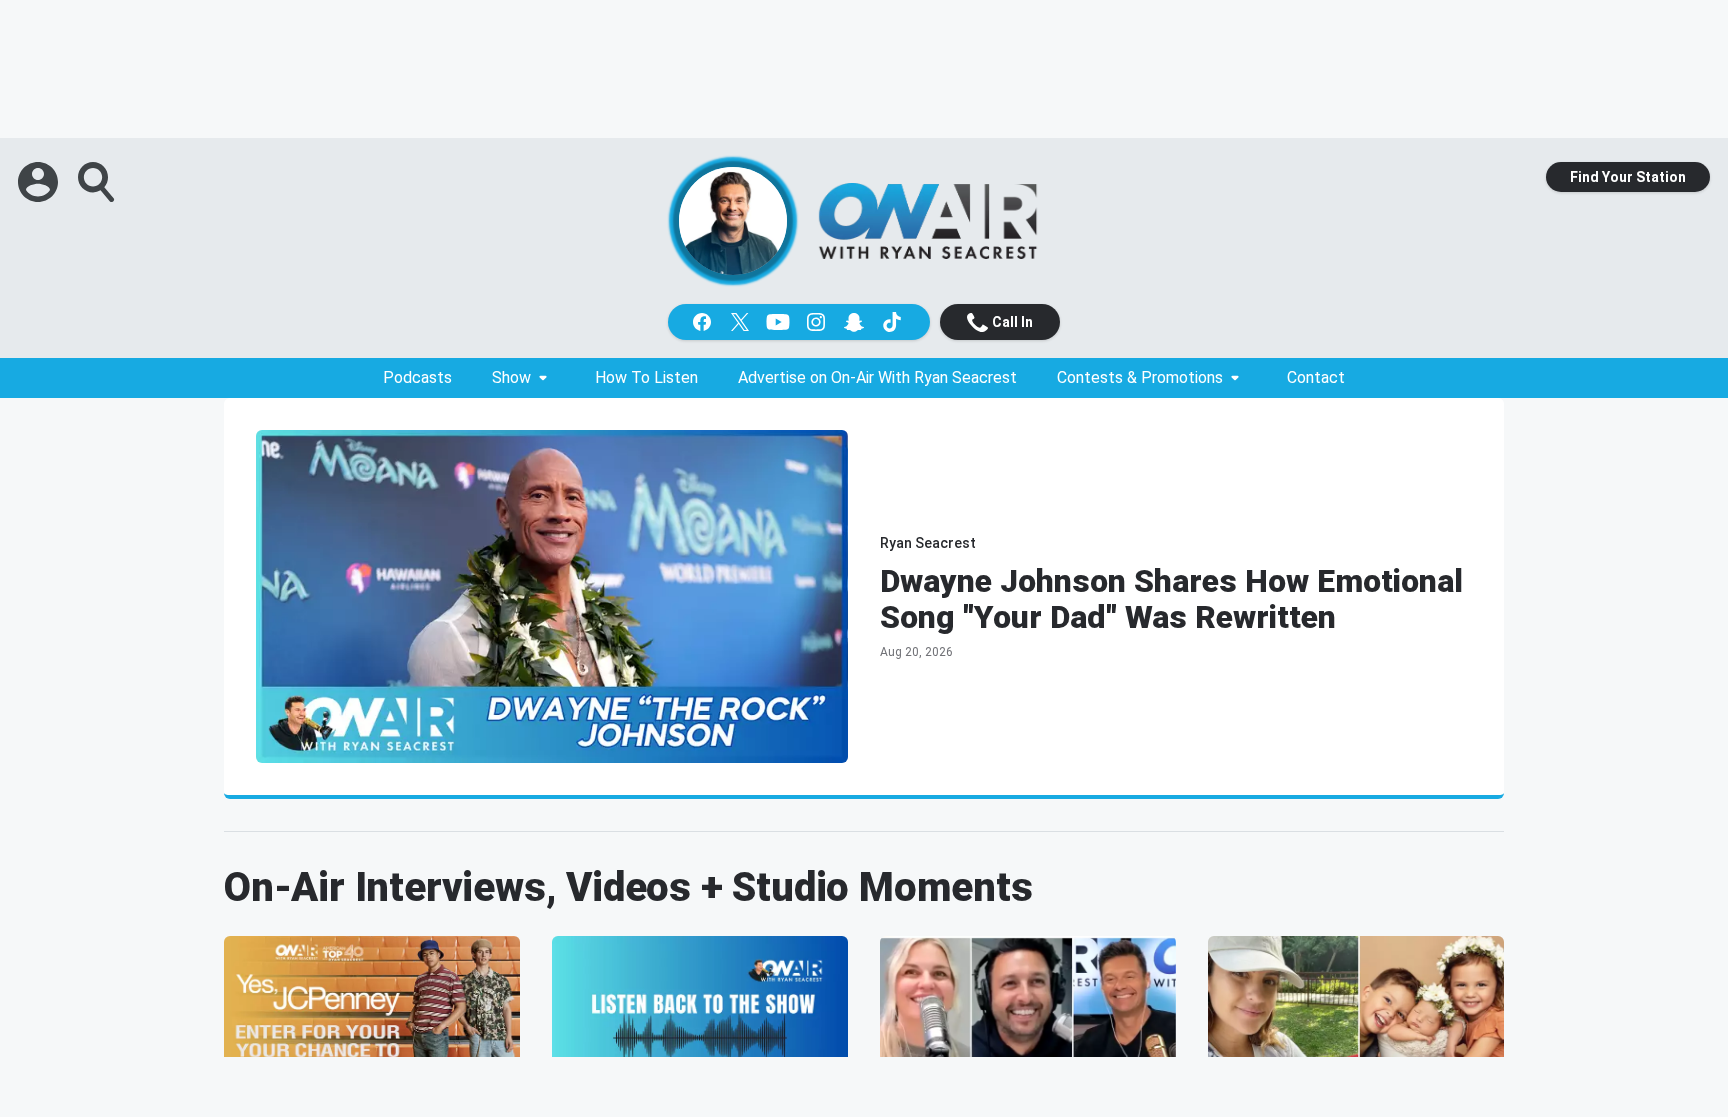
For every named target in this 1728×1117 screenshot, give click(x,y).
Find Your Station (1628, 177)
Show (511, 377)
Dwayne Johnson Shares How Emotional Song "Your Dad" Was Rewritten (1171, 599)
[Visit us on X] (742, 322)
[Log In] (40, 182)
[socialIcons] (799, 322)
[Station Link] (928, 221)
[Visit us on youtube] (780, 322)
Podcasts (417, 377)
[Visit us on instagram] (818, 322)
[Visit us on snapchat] (856, 322)
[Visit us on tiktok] (894, 322)
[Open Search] (98, 182)
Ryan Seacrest (928, 543)
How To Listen (646, 377)
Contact (1316, 377)
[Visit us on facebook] (704, 322)
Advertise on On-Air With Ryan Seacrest (877, 377)
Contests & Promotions (1140, 377)
